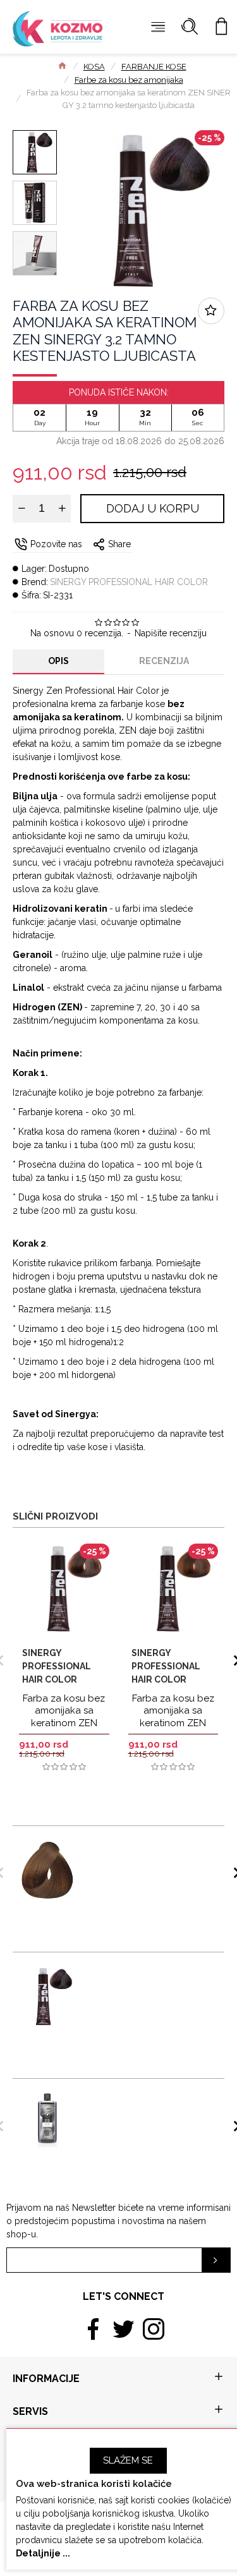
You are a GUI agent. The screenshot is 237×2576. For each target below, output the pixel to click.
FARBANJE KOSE (154, 67)
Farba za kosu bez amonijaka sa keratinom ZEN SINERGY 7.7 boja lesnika (173, 1723)
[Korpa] (221, 27)
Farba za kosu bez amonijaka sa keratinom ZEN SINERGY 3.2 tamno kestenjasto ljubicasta (146, 1980)
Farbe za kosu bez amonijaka (129, 80)
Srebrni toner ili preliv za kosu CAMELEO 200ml (143, 2101)
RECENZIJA (164, 661)
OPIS (58, 661)
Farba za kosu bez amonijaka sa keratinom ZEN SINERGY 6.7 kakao (64, 1717)
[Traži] (190, 27)
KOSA (94, 67)
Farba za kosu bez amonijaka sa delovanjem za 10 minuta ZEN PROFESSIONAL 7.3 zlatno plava (146, 1853)
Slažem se (128, 2460)
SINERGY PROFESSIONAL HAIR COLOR (129, 582)
